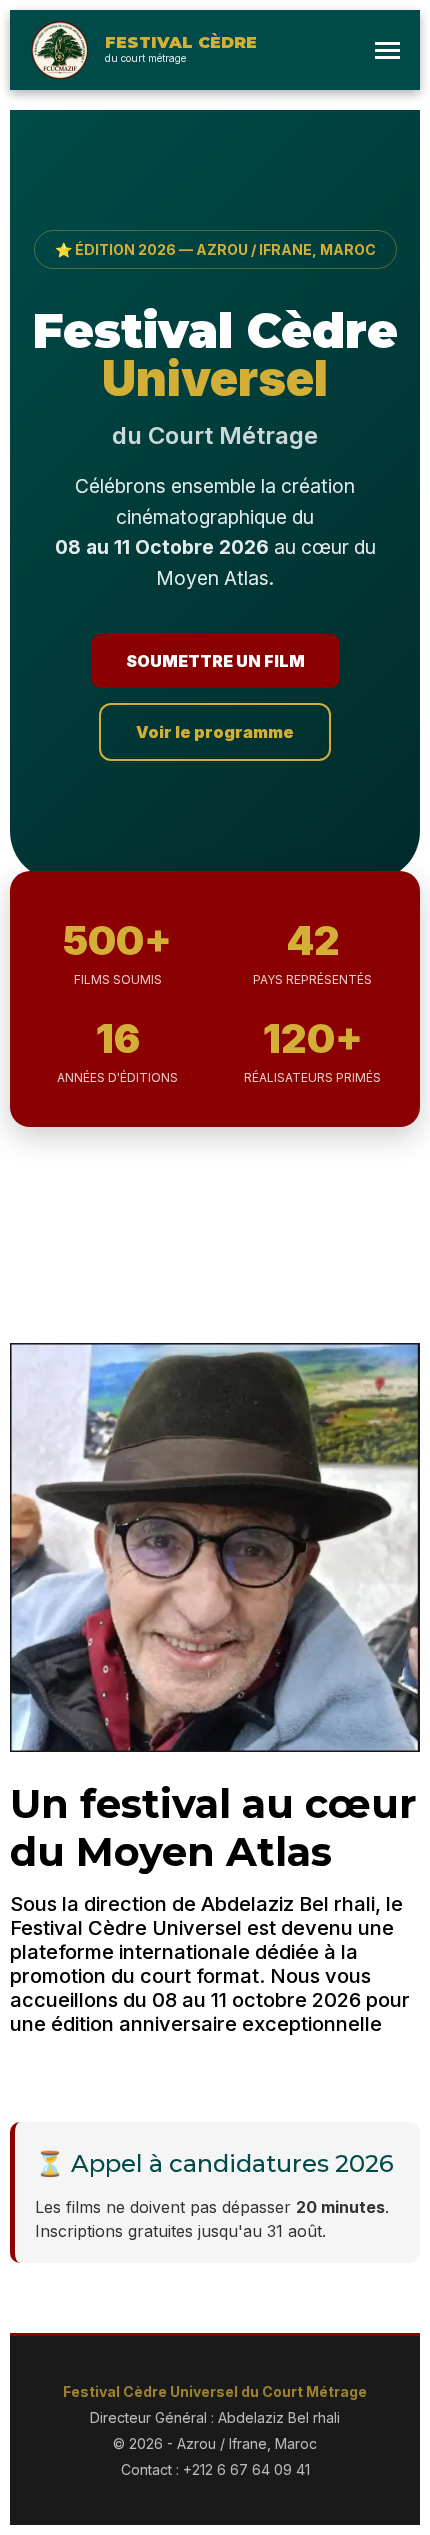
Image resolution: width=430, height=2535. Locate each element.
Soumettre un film (215, 661)
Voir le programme (215, 732)
